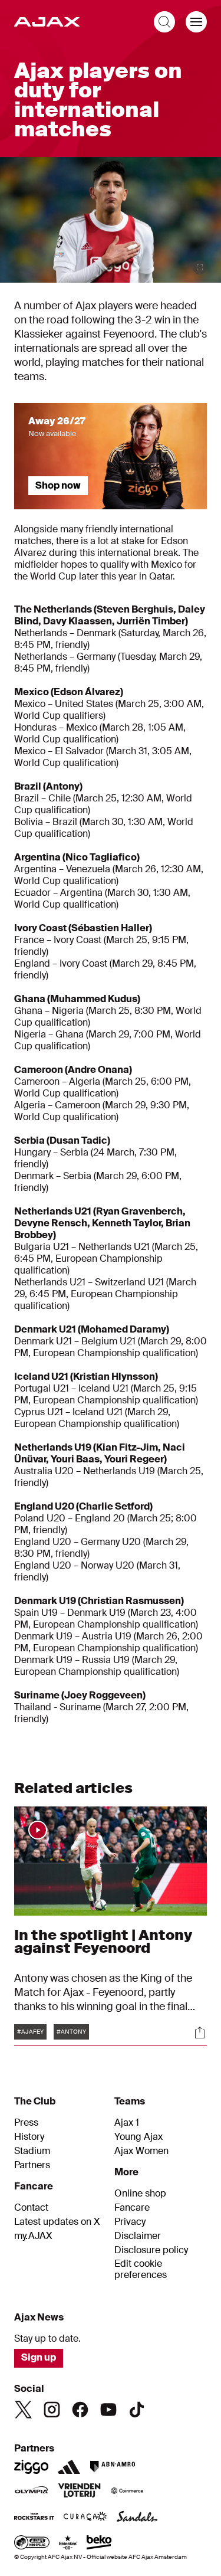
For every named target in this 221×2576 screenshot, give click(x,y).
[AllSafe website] (32, 2544)
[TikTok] (137, 2410)
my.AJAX (33, 2236)
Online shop (140, 2194)
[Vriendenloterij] (79, 2492)
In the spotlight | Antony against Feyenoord (103, 1941)
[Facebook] (80, 2410)
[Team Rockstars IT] (34, 2518)
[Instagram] (52, 2410)
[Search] (164, 22)
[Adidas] (69, 2467)
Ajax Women (141, 2151)
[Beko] (99, 2544)
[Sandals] (137, 2518)
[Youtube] (108, 2410)
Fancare (132, 2208)
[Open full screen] (200, 267)
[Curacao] (85, 2518)
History (29, 2137)
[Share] (200, 2032)
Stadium (32, 2151)
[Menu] (196, 22)
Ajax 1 (127, 2123)
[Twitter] (24, 2410)
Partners (32, 2165)
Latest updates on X (57, 2222)
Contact (31, 2208)
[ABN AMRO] (112, 2467)
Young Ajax (138, 2137)
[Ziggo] (31, 2467)
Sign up (39, 2357)
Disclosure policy (151, 2250)
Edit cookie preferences (141, 2269)
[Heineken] (68, 2544)
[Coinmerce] (127, 2492)
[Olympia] (31, 2492)
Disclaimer (138, 2236)
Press (26, 2123)
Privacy (130, 2222)
